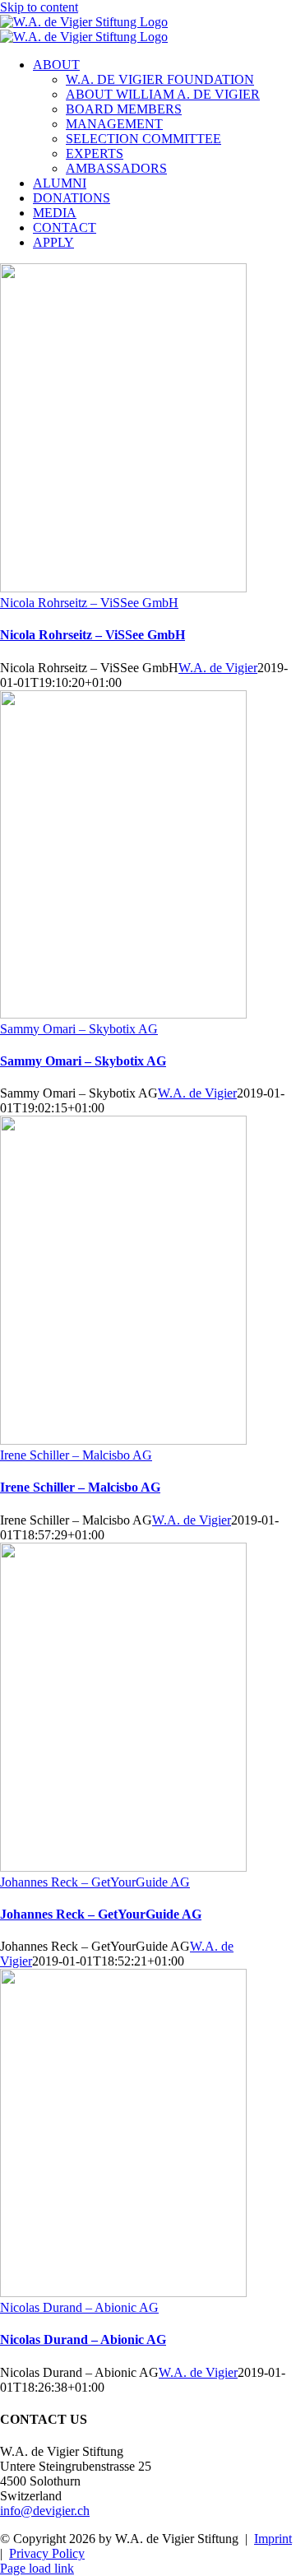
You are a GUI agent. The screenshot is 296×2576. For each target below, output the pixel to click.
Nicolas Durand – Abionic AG (79, 2307)
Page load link (37, 2568)
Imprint (273, 2539)
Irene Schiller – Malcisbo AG (76, 1455)
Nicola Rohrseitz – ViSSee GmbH (89, 603)
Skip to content (39, 7)
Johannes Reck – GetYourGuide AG (95, 1882)
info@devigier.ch (45, 2511)
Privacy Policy (47, 2553)
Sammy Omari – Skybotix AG (79, 1029)
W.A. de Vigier (218, 668)
